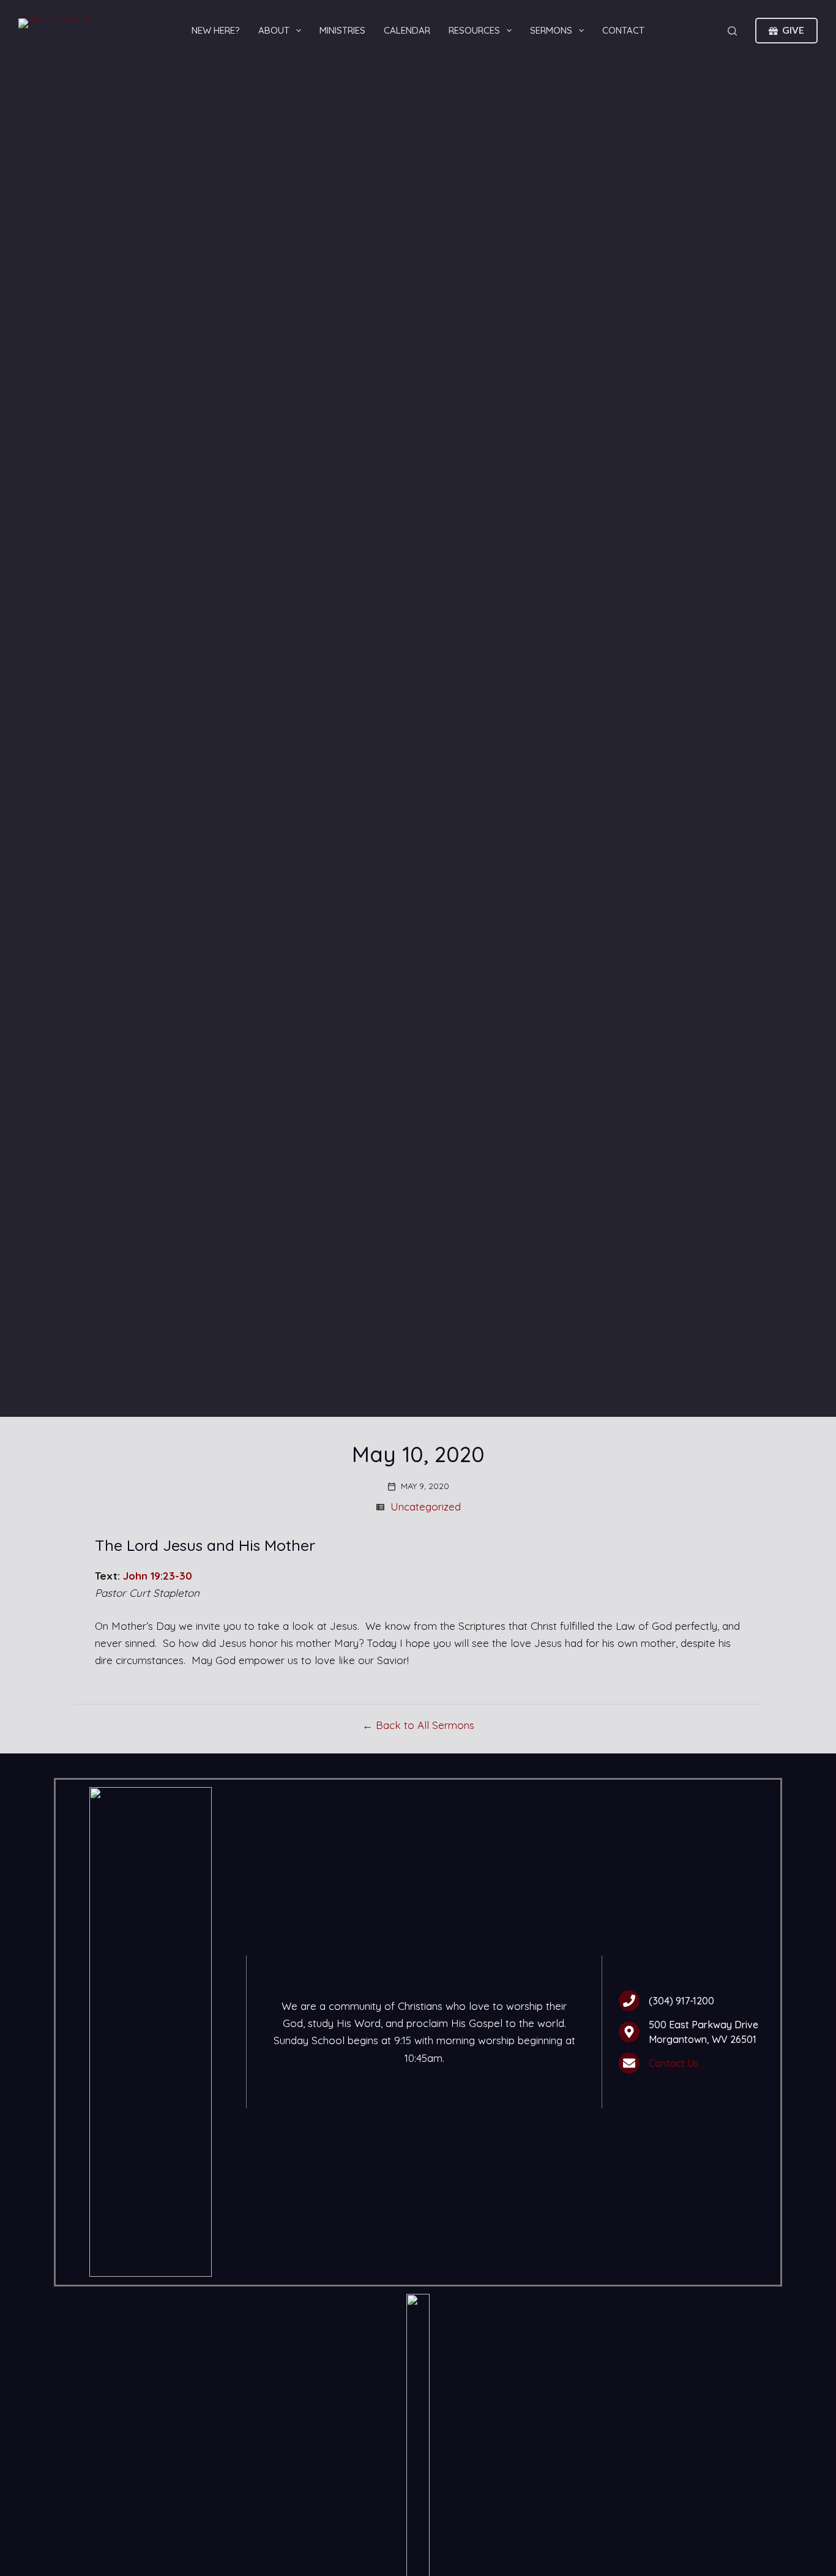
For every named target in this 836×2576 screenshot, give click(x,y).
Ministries (342, 30)
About (274, 30)
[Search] (732, 31)
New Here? (216, 30)
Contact (623, 30)
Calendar (407, 30)
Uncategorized (426, 1506)
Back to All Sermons (425, 1725)
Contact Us (674, 2063)
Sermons (551, 30)
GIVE (793, 30)
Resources (474, 30)
